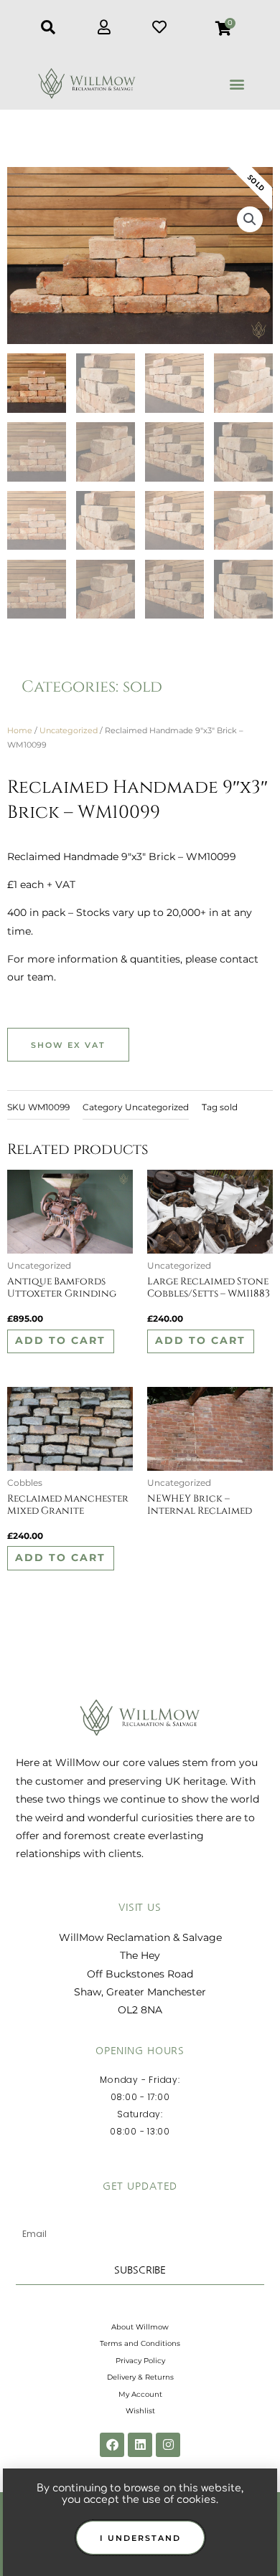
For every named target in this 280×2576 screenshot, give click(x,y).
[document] (140, 1288)
